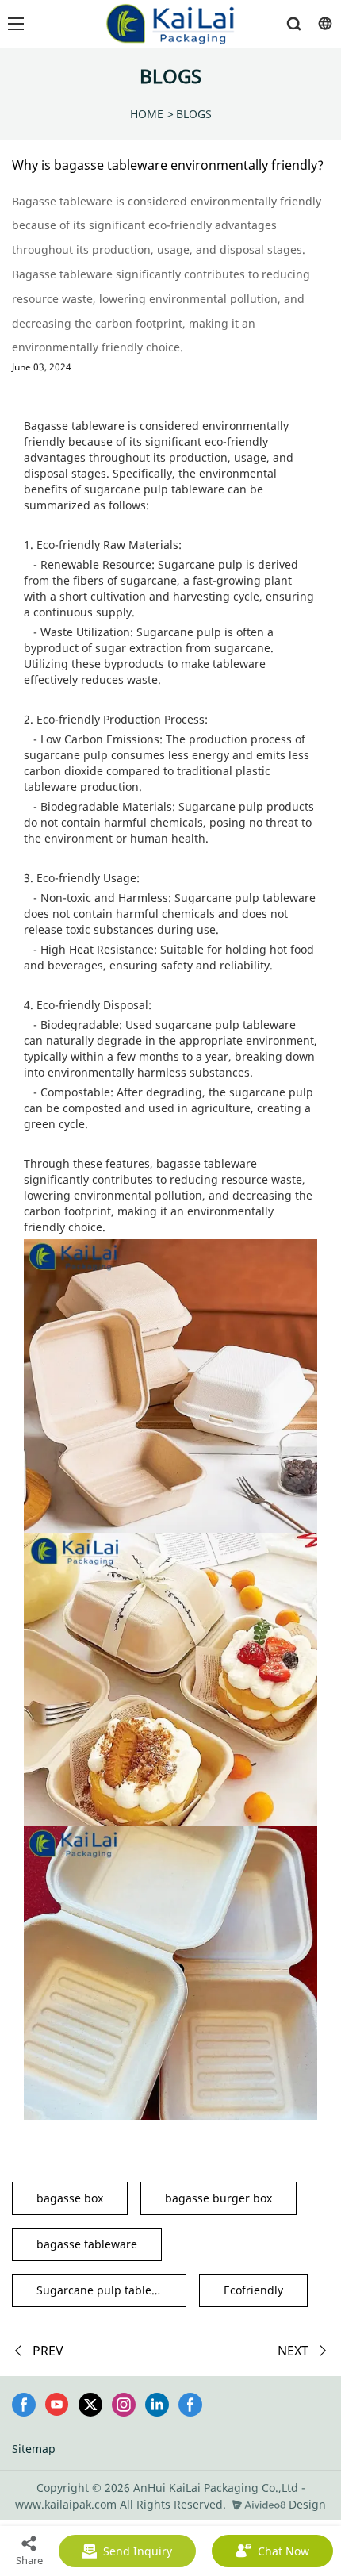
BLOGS (194, 114)
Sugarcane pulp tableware (107, 2290)
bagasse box (70, 2198)
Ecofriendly (253, 2290)
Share (29, 2560)
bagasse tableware (87, 2244)
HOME (147, 114)
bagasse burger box (218, 2198)
